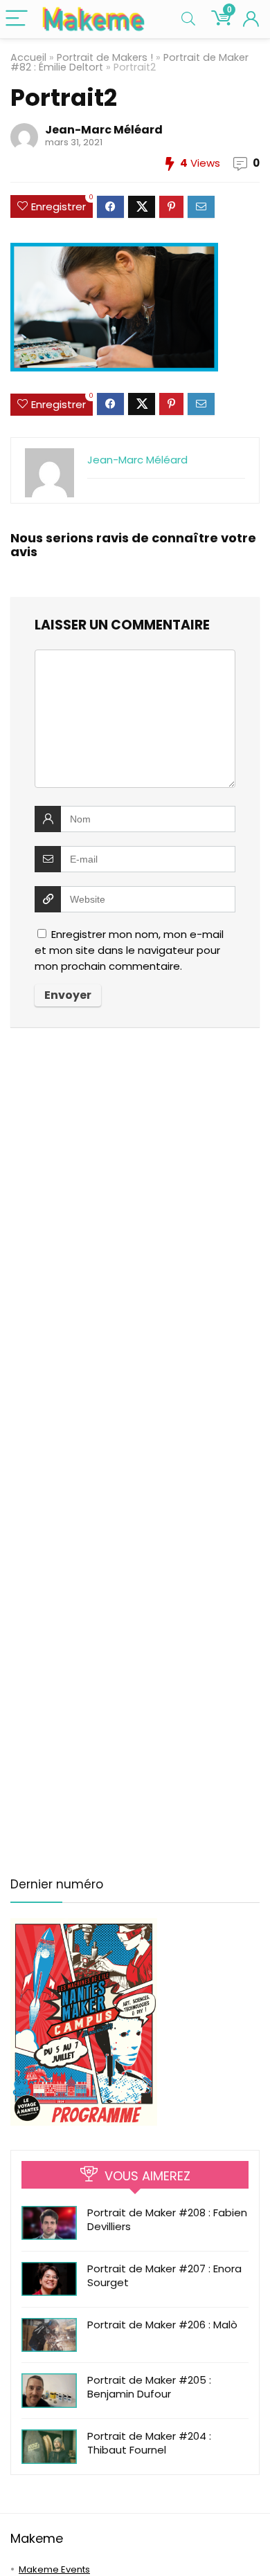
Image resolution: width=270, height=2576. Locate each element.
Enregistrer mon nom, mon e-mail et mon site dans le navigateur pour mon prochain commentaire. (129, 950)
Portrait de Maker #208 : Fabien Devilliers (167, 2219)
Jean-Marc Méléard (104, 130)
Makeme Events (54, 2569)
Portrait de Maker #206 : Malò (162, 2325)
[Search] (188, 19)
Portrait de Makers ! (105, 57)
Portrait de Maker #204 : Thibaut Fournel (149, 2443)
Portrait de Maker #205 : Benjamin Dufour (149, 2387)
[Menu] (17, 19)
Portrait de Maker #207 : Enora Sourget (164, 2275)
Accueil (28, 57)
